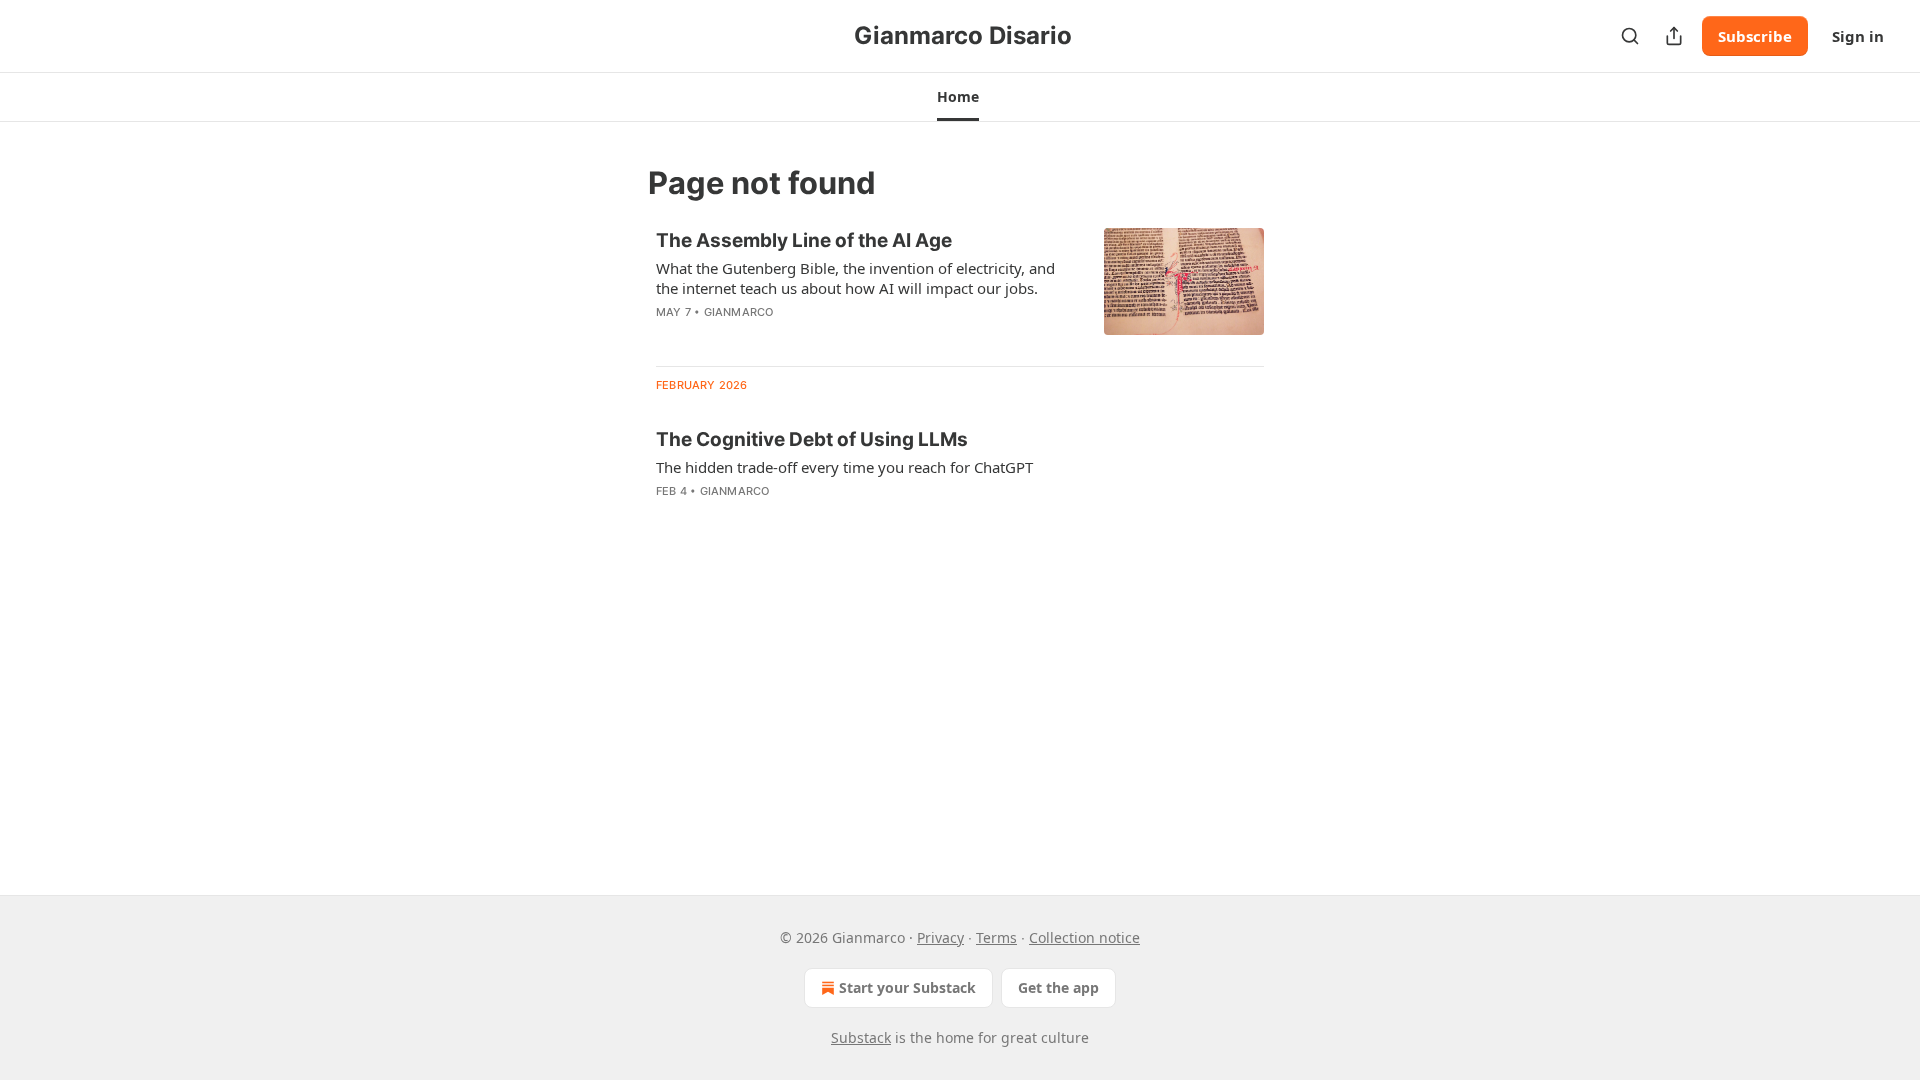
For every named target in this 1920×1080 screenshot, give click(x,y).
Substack (861, 1037)
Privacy (940, 937)
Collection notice (1084, 937)
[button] (957, 97)
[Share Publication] (1674, 36)
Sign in (1858, 36)
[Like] (669, 338)
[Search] (1630, 36)
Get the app (1058, 987)
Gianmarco (739, 312)
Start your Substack (907, 987)
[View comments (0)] (798, 338)
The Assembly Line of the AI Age (804, 240)
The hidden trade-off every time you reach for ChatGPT (844, 467)
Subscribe (1755, 36)
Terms (996, 937)
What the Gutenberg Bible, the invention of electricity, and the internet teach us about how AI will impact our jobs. (855, 278)
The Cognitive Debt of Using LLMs (812, 439)
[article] (960, 289)
